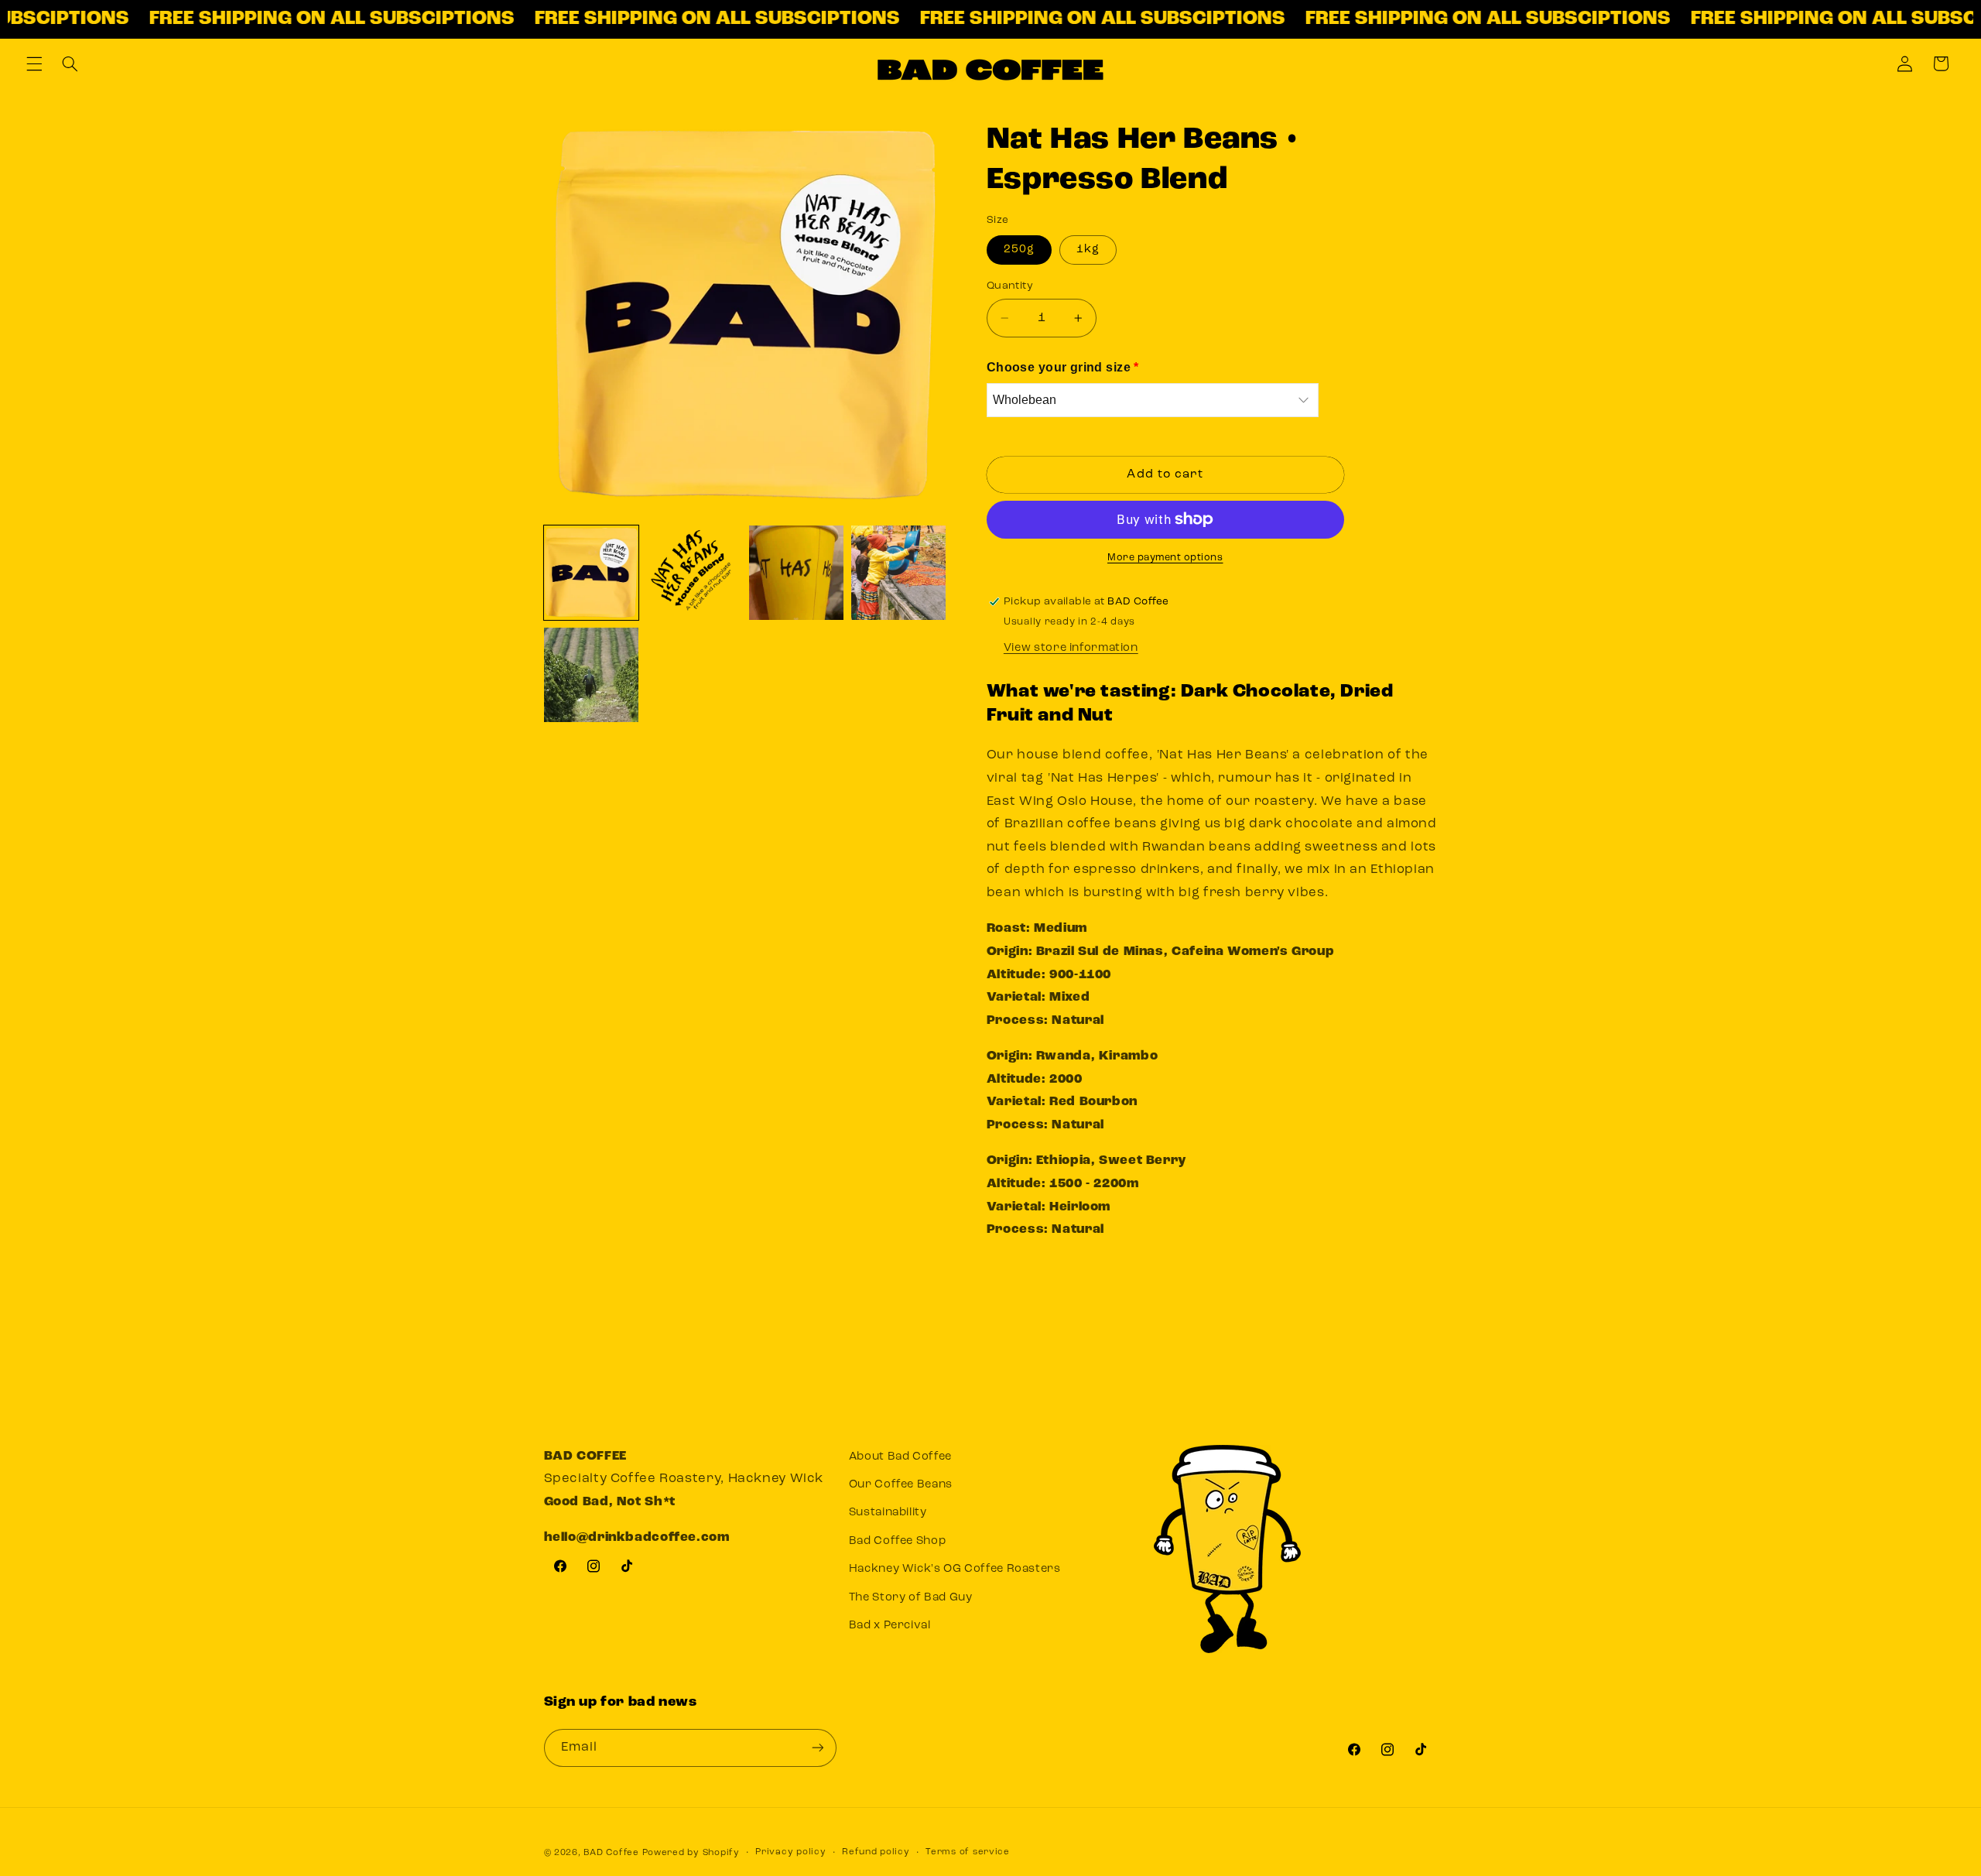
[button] (34, 63)
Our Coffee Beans (901, 1486)
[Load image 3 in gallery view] (796, 573)
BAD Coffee (611, 1852)
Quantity (1010, 286)
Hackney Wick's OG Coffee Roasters (955, 1570)
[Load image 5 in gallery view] (591, 675)
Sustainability (888, 1513)
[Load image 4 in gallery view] (898, 573)
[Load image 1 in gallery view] (591, 573)
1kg (1088, 250)
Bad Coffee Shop (897, 1541)
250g (1019, 250)
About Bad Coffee (900, 1457)
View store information (1071, 647)
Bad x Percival (890, 1626)
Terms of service (968, 1852)
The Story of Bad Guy (911, 1598)
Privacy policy (790, 1852)
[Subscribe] (817, 1747)
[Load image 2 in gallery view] (693, 573)
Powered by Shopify (691, 1852)
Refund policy (876, 1852)
